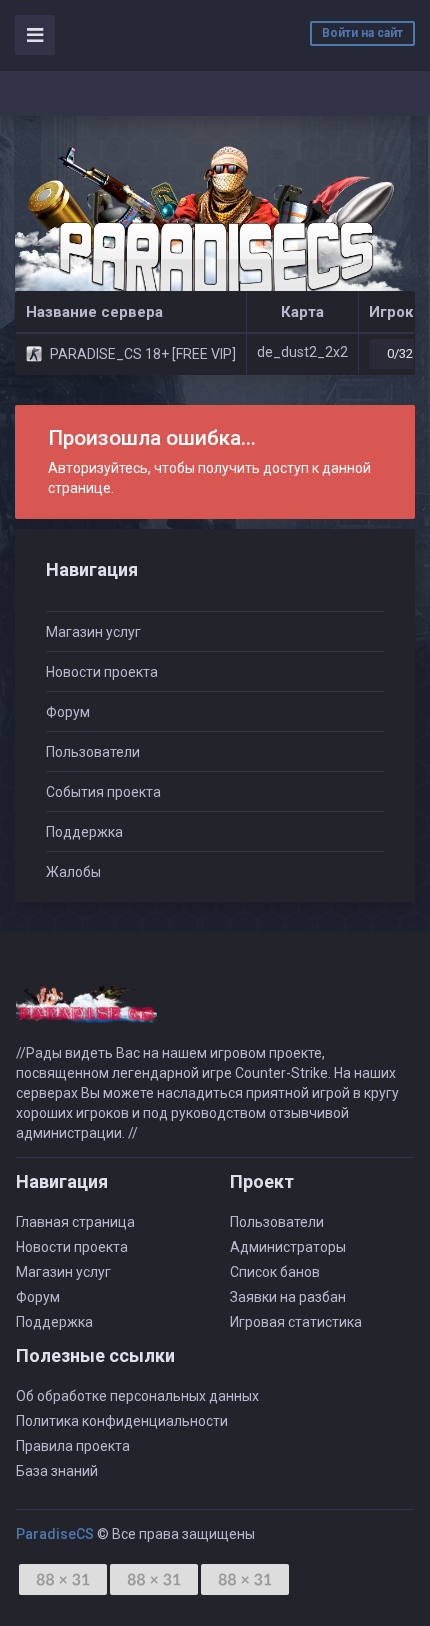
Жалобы (73, 872)
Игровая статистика (296, 1322)
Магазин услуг (93, 632)
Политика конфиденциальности (122, 1421)
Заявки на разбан (288, 1297)
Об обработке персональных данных (137, 1396)
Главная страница (75, 1222)
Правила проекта (73, 1446)
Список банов (275, 1272)
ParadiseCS (55, 1534)
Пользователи (93, 752)
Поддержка (84, 832)
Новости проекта (102, 672)
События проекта (103, 792)
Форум (68, 712)
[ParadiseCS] (215, 231)
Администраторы (288, 1247)
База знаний (57, 1471)
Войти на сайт (362, 33)
